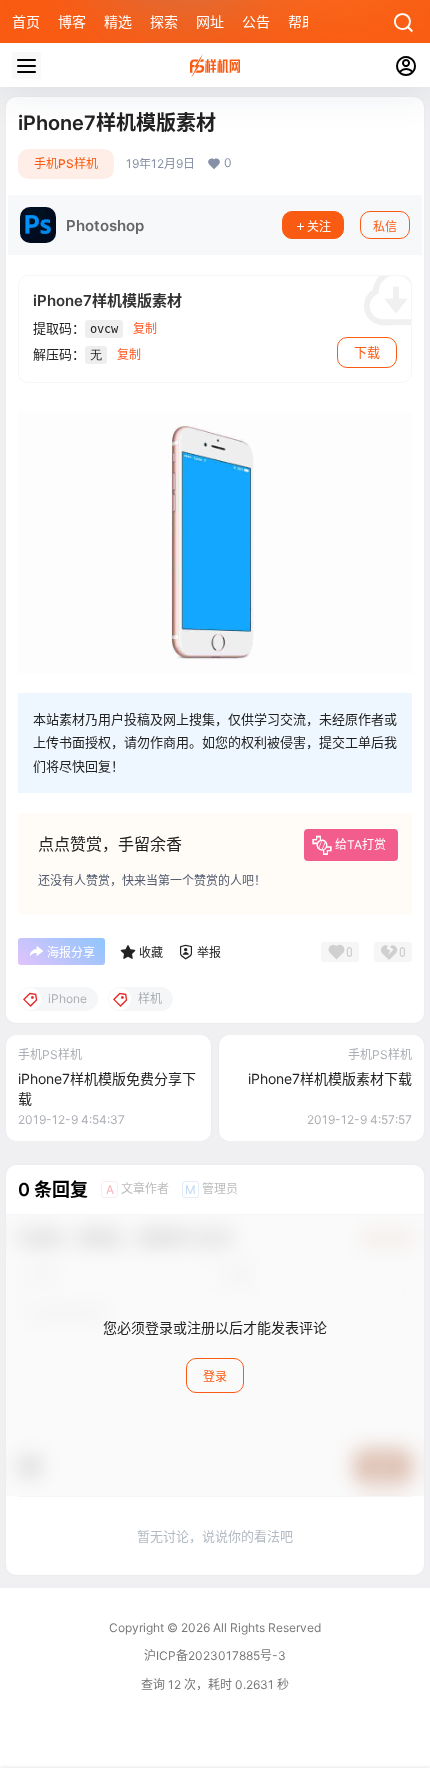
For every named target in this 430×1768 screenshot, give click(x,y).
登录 (215, 1376)
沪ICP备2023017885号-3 (215, 1655)
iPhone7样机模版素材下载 (330, 1078)
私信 (385, 226)
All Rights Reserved (265, 1627)
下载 (367, 352)
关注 (319, 226)
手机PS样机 (66, 163)
